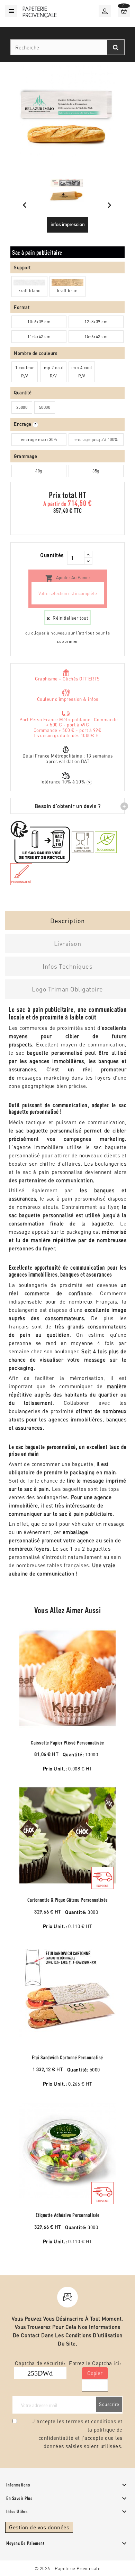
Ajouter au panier (68, 578)
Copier (95, 2373)
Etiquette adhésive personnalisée (68, 2215)
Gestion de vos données (39, 2527)
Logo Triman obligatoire (67, 989)
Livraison (68, 943)
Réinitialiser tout (70, 618)
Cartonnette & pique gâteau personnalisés (68, 1900)
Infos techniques (67, 966)
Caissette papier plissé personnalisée (67, 1743)
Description (67, 920)
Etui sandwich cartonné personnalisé (67, 2057)
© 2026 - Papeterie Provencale (68, 2568)
